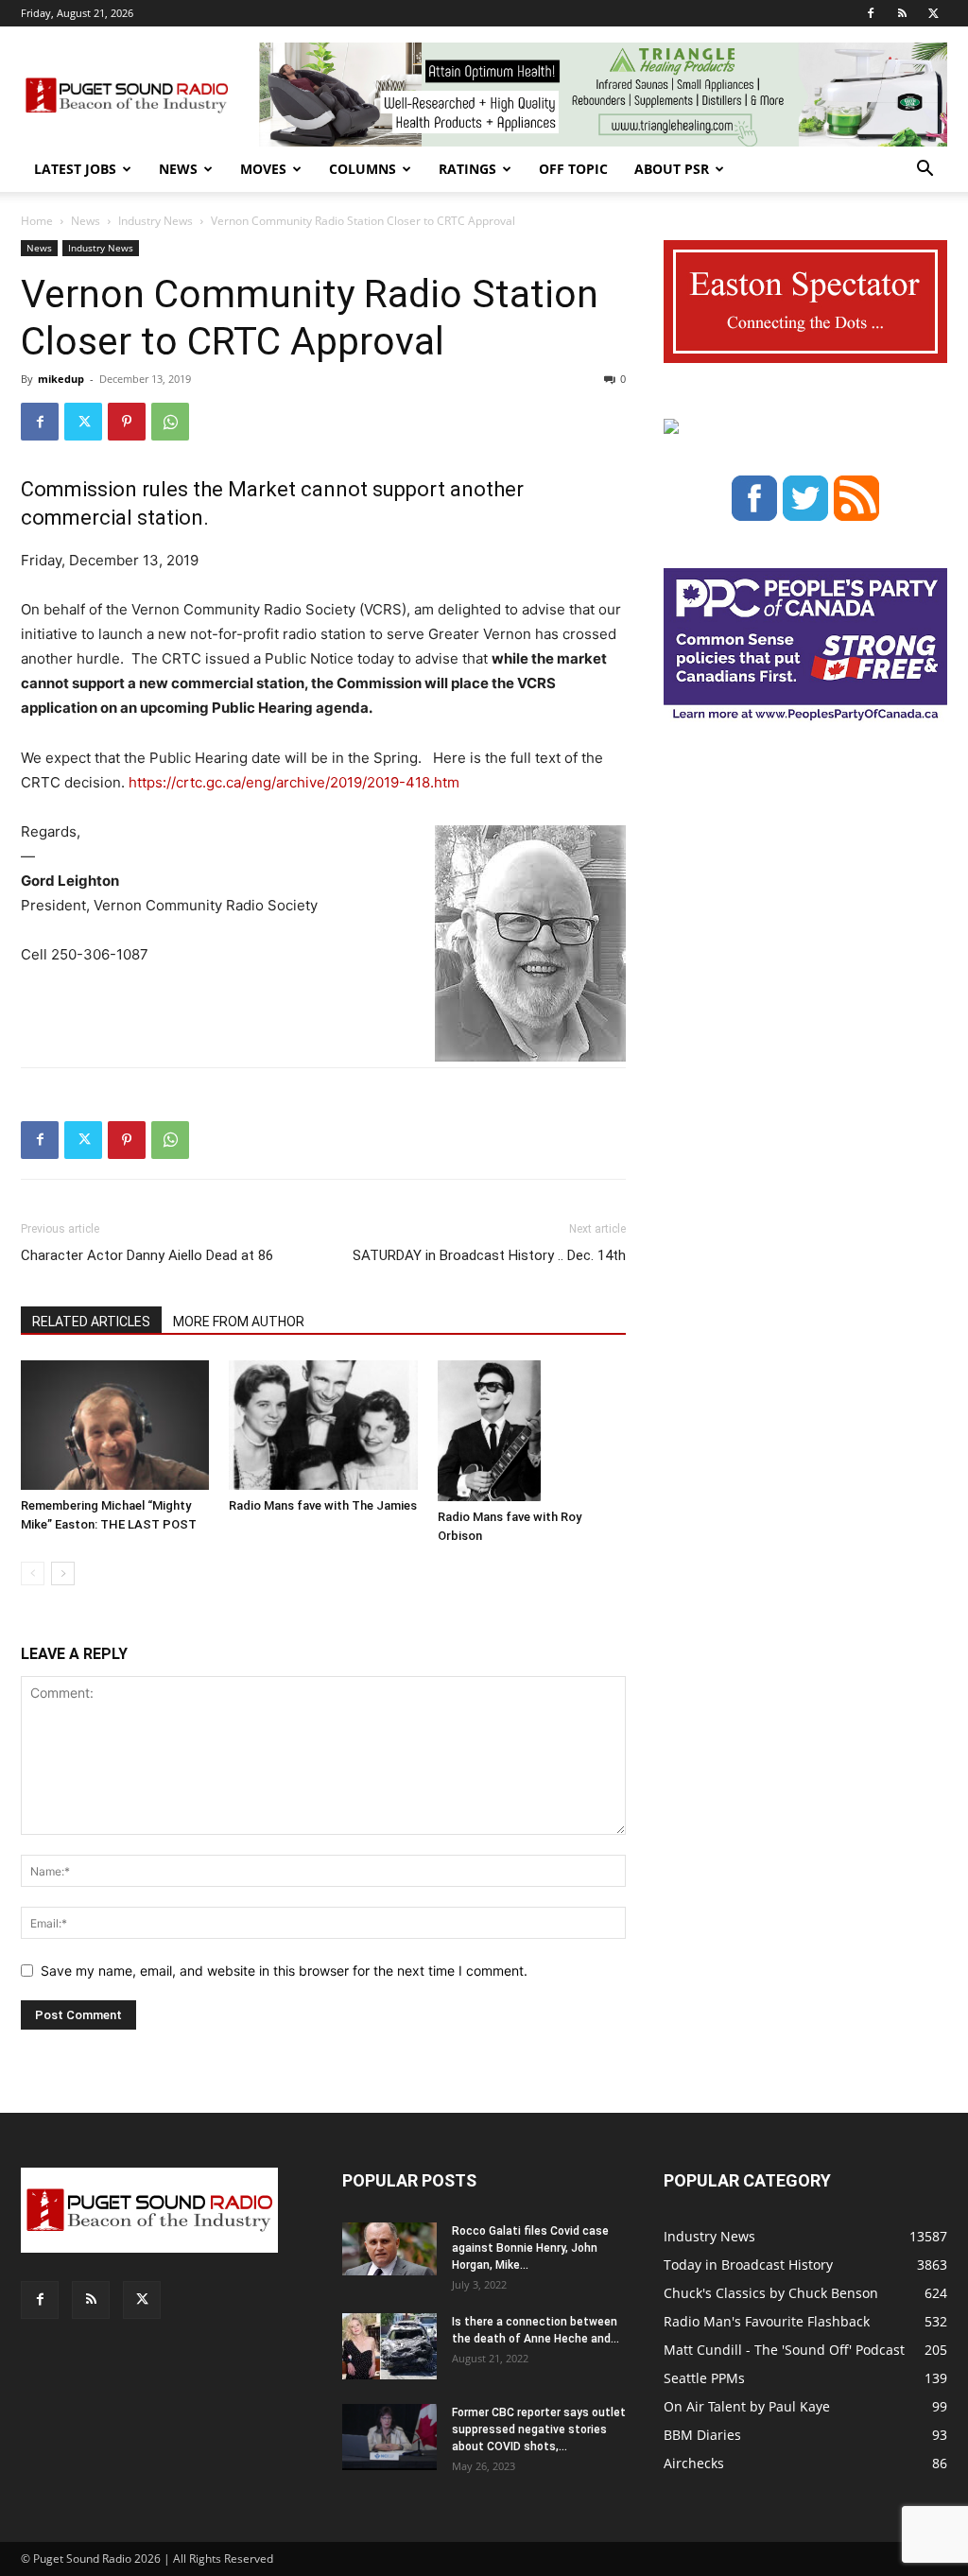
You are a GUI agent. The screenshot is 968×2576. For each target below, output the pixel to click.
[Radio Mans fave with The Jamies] (323, 1425)
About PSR (672, 169)
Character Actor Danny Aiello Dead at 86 (147, 1255)
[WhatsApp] (170, 422)
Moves (263, 169)
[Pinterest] (127, 422)
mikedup (61, 379)
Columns (363, 169)
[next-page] (63, 1573)
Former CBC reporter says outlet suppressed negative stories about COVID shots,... (539, 2429)
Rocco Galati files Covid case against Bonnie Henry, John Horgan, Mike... (530, 2248)
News (178, 169)
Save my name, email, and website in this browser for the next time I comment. (284, 1971)
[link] (90, 560)
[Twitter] (933, 13)
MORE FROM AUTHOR (239, 1322)
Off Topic (573, 169)
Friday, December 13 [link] (90, 560)
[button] (925, 171)
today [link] (376, 658)
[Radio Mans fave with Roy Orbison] (532, 1431)
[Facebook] (871, 13)
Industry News (156, 221)
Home (37, 221)
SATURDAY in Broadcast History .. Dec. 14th (489, 1255)
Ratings (467, 169)
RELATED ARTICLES (91, 1322)
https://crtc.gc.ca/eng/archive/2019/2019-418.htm (294, 782)
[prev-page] (33, 1573)
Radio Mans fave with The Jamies (323, 1505)
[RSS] (902, 13)
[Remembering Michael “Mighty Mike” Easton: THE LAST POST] (115, 1425)
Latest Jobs (75, 169)
